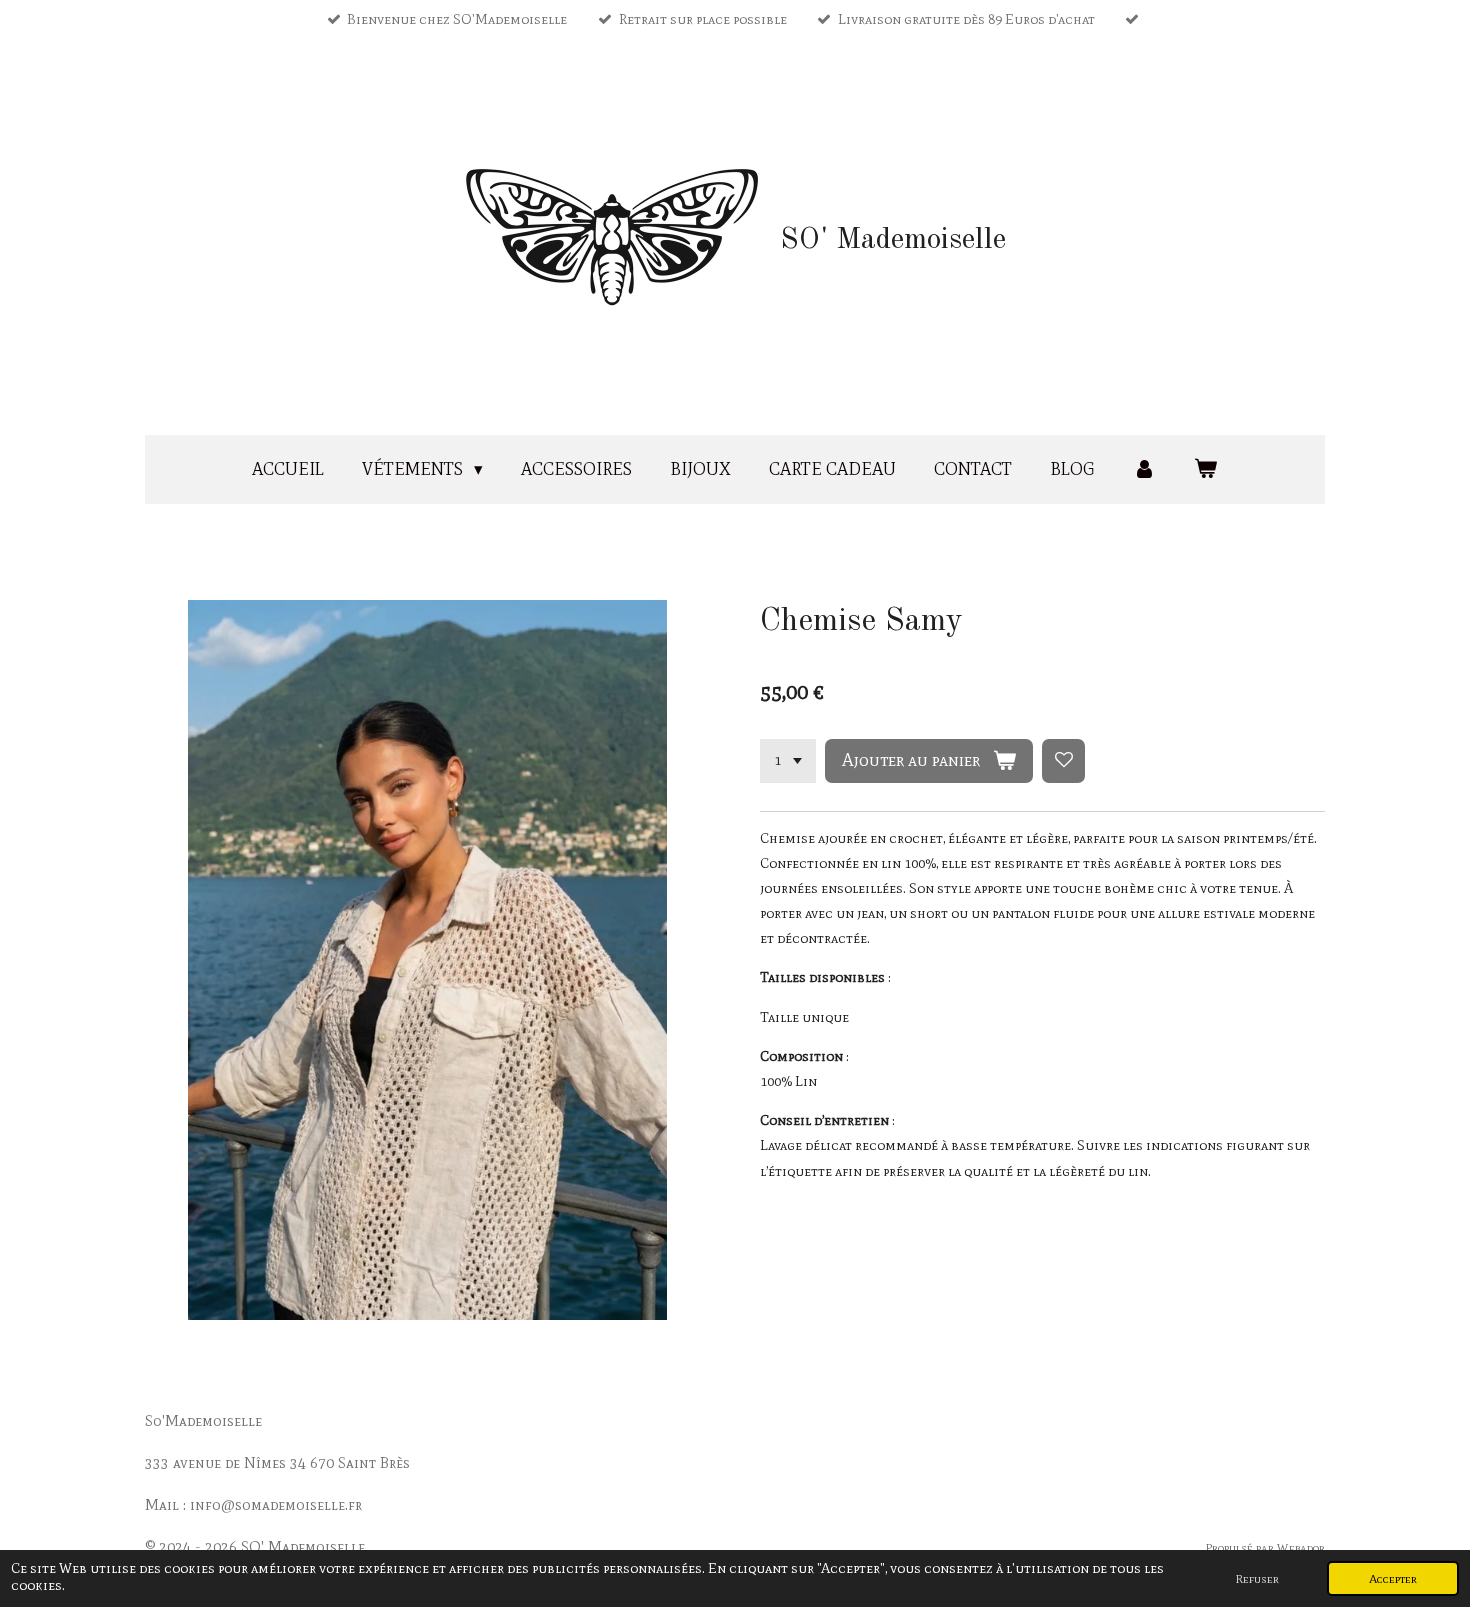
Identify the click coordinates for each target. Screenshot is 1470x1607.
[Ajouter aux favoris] (1064, 761)
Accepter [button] (1393, 1578)
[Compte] (1144, 469)
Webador (1301, 1547)
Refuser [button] (1257, 1578)
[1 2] (788, 761)
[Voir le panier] (1206, 469)
